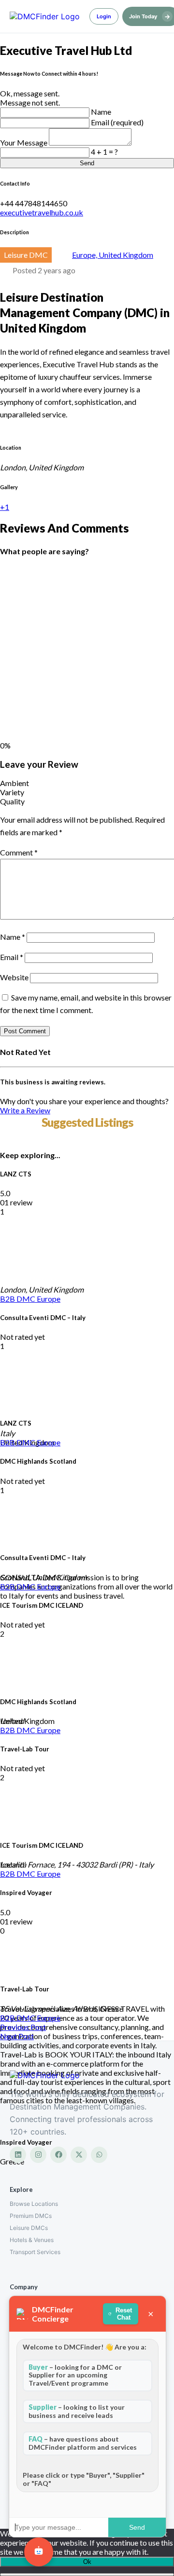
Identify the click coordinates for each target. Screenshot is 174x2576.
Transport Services (35, 2252)
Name (101, 112)
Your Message (24, 142)
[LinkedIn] (18, 2155)
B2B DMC (18, 1299)
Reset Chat (124, 2314)
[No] (87, 2575)
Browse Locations (34, 2204)
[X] (79, 2155)
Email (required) (117, 122)
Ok (87, 2562)
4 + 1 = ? (104, 152)
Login (104, 16)
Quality (12, 801)
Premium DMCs (31, 2216)
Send (87, 163)
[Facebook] (58, 2155)
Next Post (17, 2036)
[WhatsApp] (99, 2155)
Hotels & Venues (32, 2240)
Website (14, 977)
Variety (12, 792)
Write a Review (25, 1110)
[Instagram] (38, 2155)
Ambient (14, 783)
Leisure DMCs (29, 2228)
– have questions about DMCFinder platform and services (83, 2443)
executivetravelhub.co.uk (42, 212)
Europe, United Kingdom (113, 255)
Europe (49, 1299)
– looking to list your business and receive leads (77, 2411)
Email (12, 957)
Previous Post (23, 2027)
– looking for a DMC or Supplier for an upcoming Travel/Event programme (75, 2375)
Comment (19, 852)
